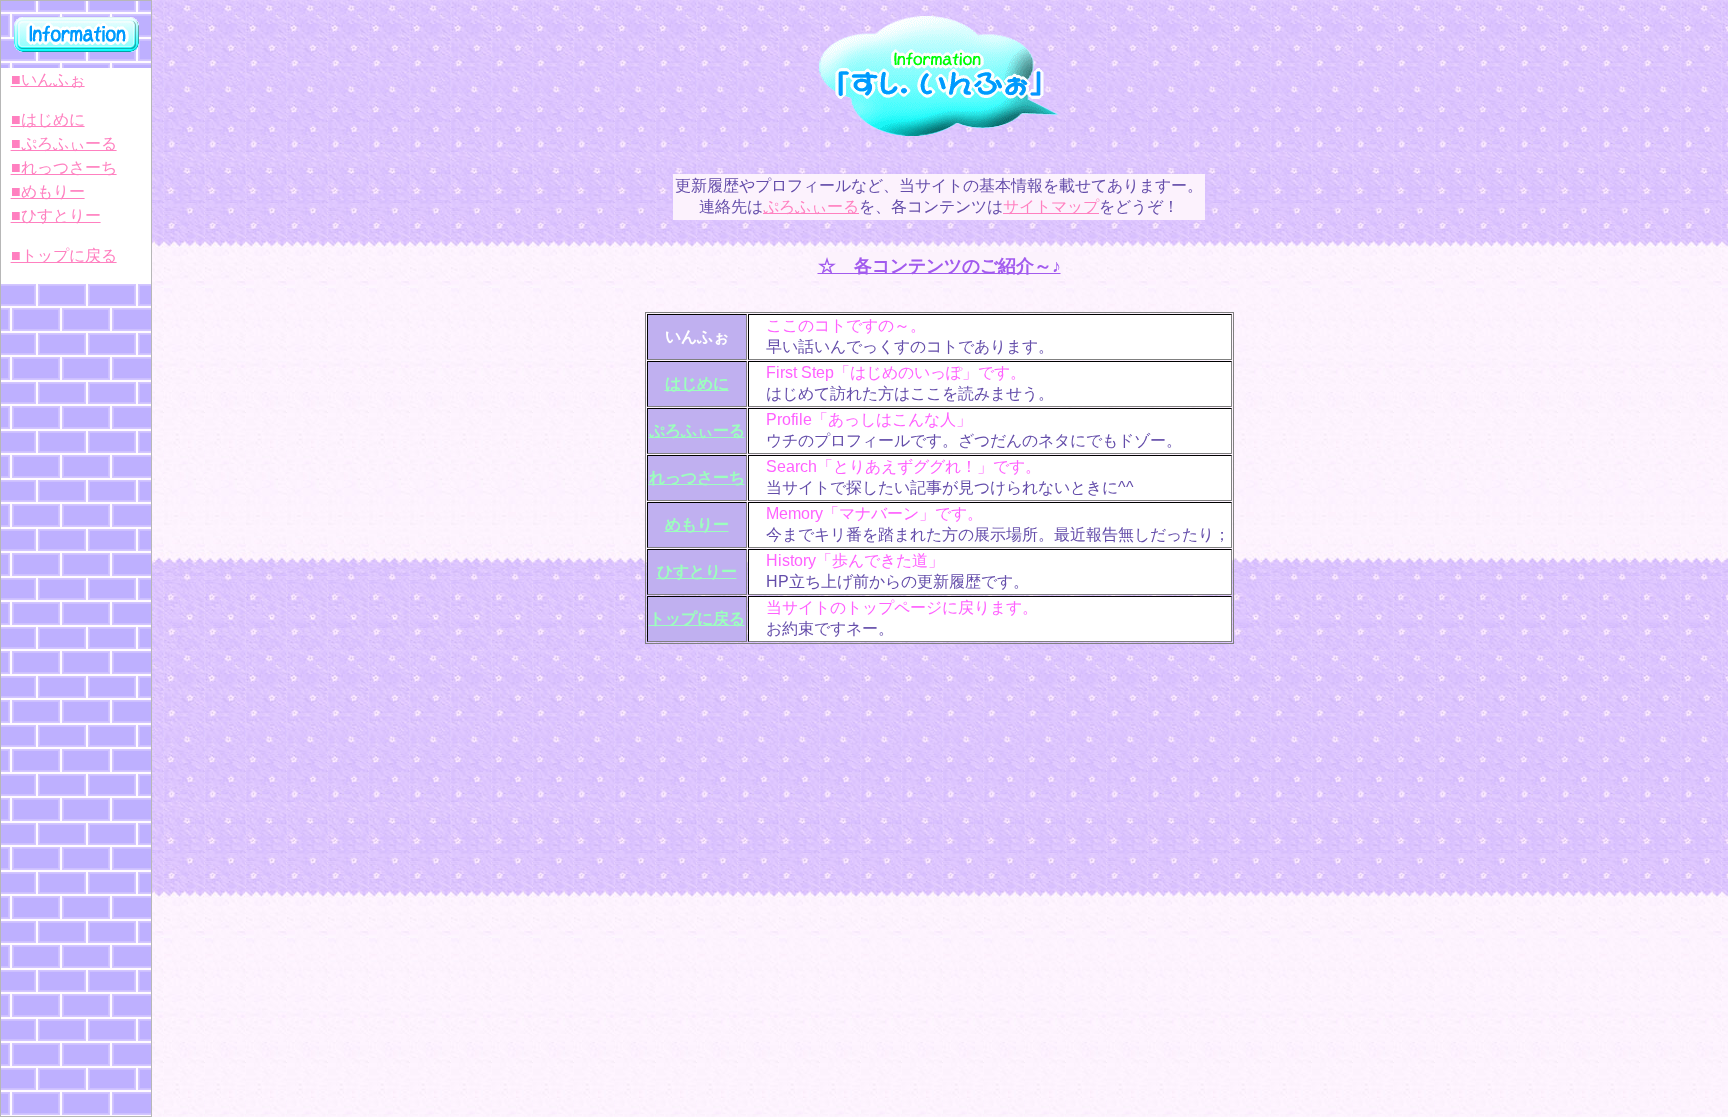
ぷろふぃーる (811, 206)
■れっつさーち (64, 167)
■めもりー (48, 191)
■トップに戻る (64, 255)
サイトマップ (1051, 206)
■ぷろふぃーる (64, 143)
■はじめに (48, 119)
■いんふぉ (48, 79)
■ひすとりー (56, 215)
